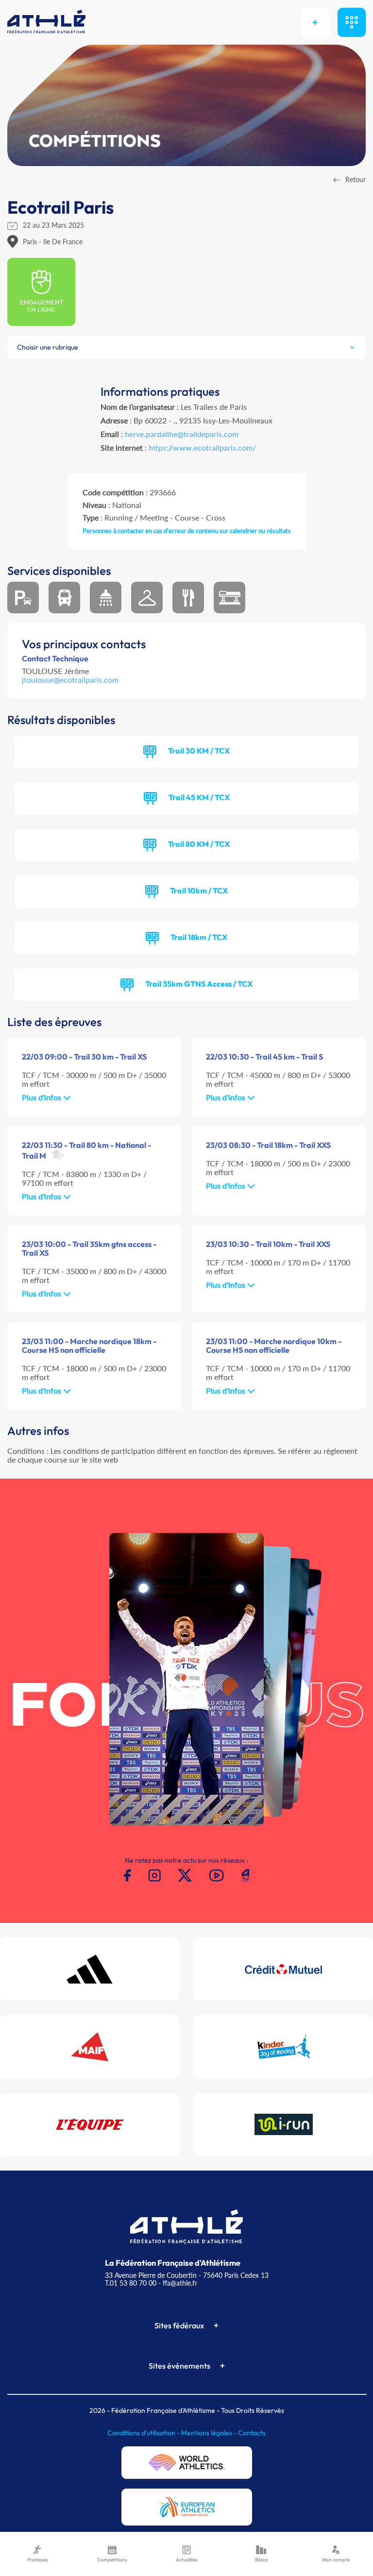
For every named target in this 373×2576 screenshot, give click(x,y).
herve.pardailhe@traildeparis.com (182, 434)
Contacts (252, 2433)
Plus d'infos (42, 1097)
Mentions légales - (210, 2433)
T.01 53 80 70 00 (131, 2283)
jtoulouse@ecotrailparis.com (70, 680)
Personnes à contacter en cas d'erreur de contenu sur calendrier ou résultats (187, 531)
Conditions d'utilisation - (144, 2433)
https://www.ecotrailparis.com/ (202, 447)
